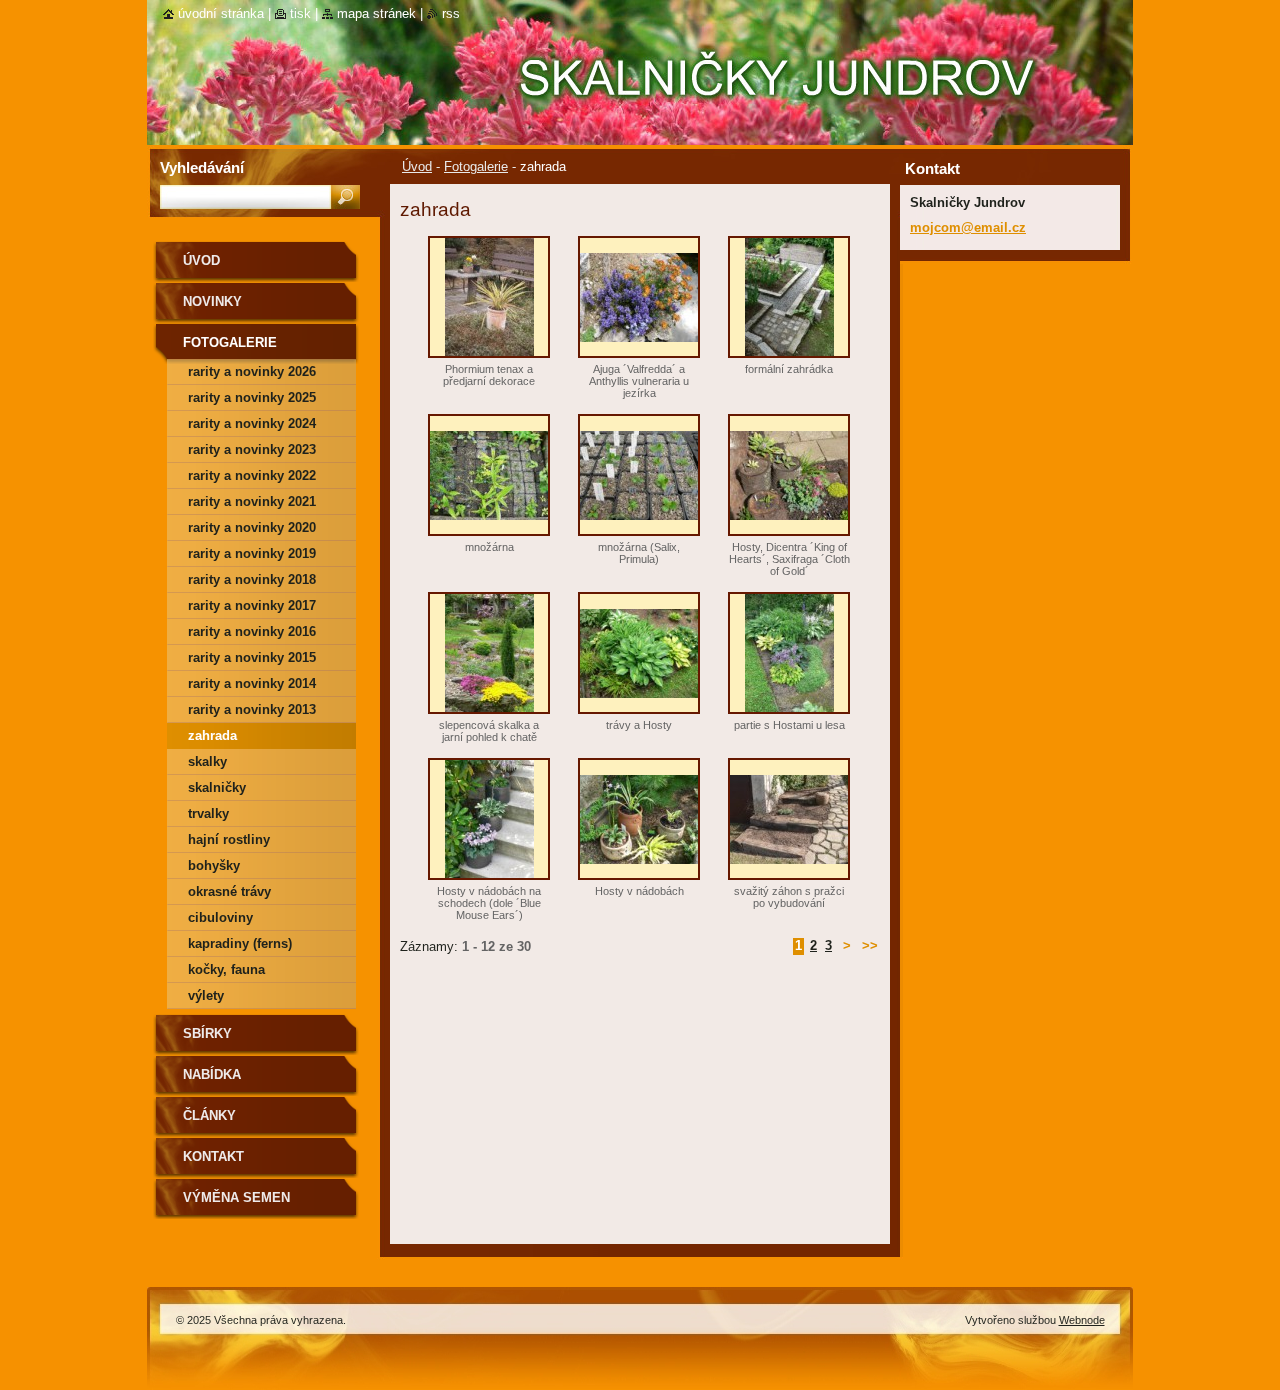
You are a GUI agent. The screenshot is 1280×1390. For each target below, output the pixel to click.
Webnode (1082, 1320)
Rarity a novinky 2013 (252, 709)
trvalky (208, 813)
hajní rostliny (229, 839)
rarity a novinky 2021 (252, 501)
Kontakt (213, 1156)
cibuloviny (220, 917)
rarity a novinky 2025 (252, 397)
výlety (206, 995)
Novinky (212, 301)
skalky (207, 761)
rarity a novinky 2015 (252, 657)
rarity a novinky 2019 (252, 553)
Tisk (300, 13)
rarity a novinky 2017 (252, 605)
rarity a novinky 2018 (252, 579)
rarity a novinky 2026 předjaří (252, 374)
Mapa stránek (376, 13)
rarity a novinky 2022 (252, 475)
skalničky (217, 787)
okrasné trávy (229, 891)
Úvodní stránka (221, 13)
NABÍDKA (212, 1074)
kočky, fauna (226, 969)
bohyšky (214, 865)
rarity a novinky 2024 (252, 423)
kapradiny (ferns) (240, 943)
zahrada (212, 735)
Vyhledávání (202, 167)
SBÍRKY (207, 1033)
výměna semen (236, 1197)
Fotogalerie (476, 166)
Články (209, 1115)
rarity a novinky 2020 (252, 527)
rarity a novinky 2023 (252, 449)
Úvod (417, 166)
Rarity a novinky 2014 (252, 683)
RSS (451, 13)
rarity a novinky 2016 (252, 631)
